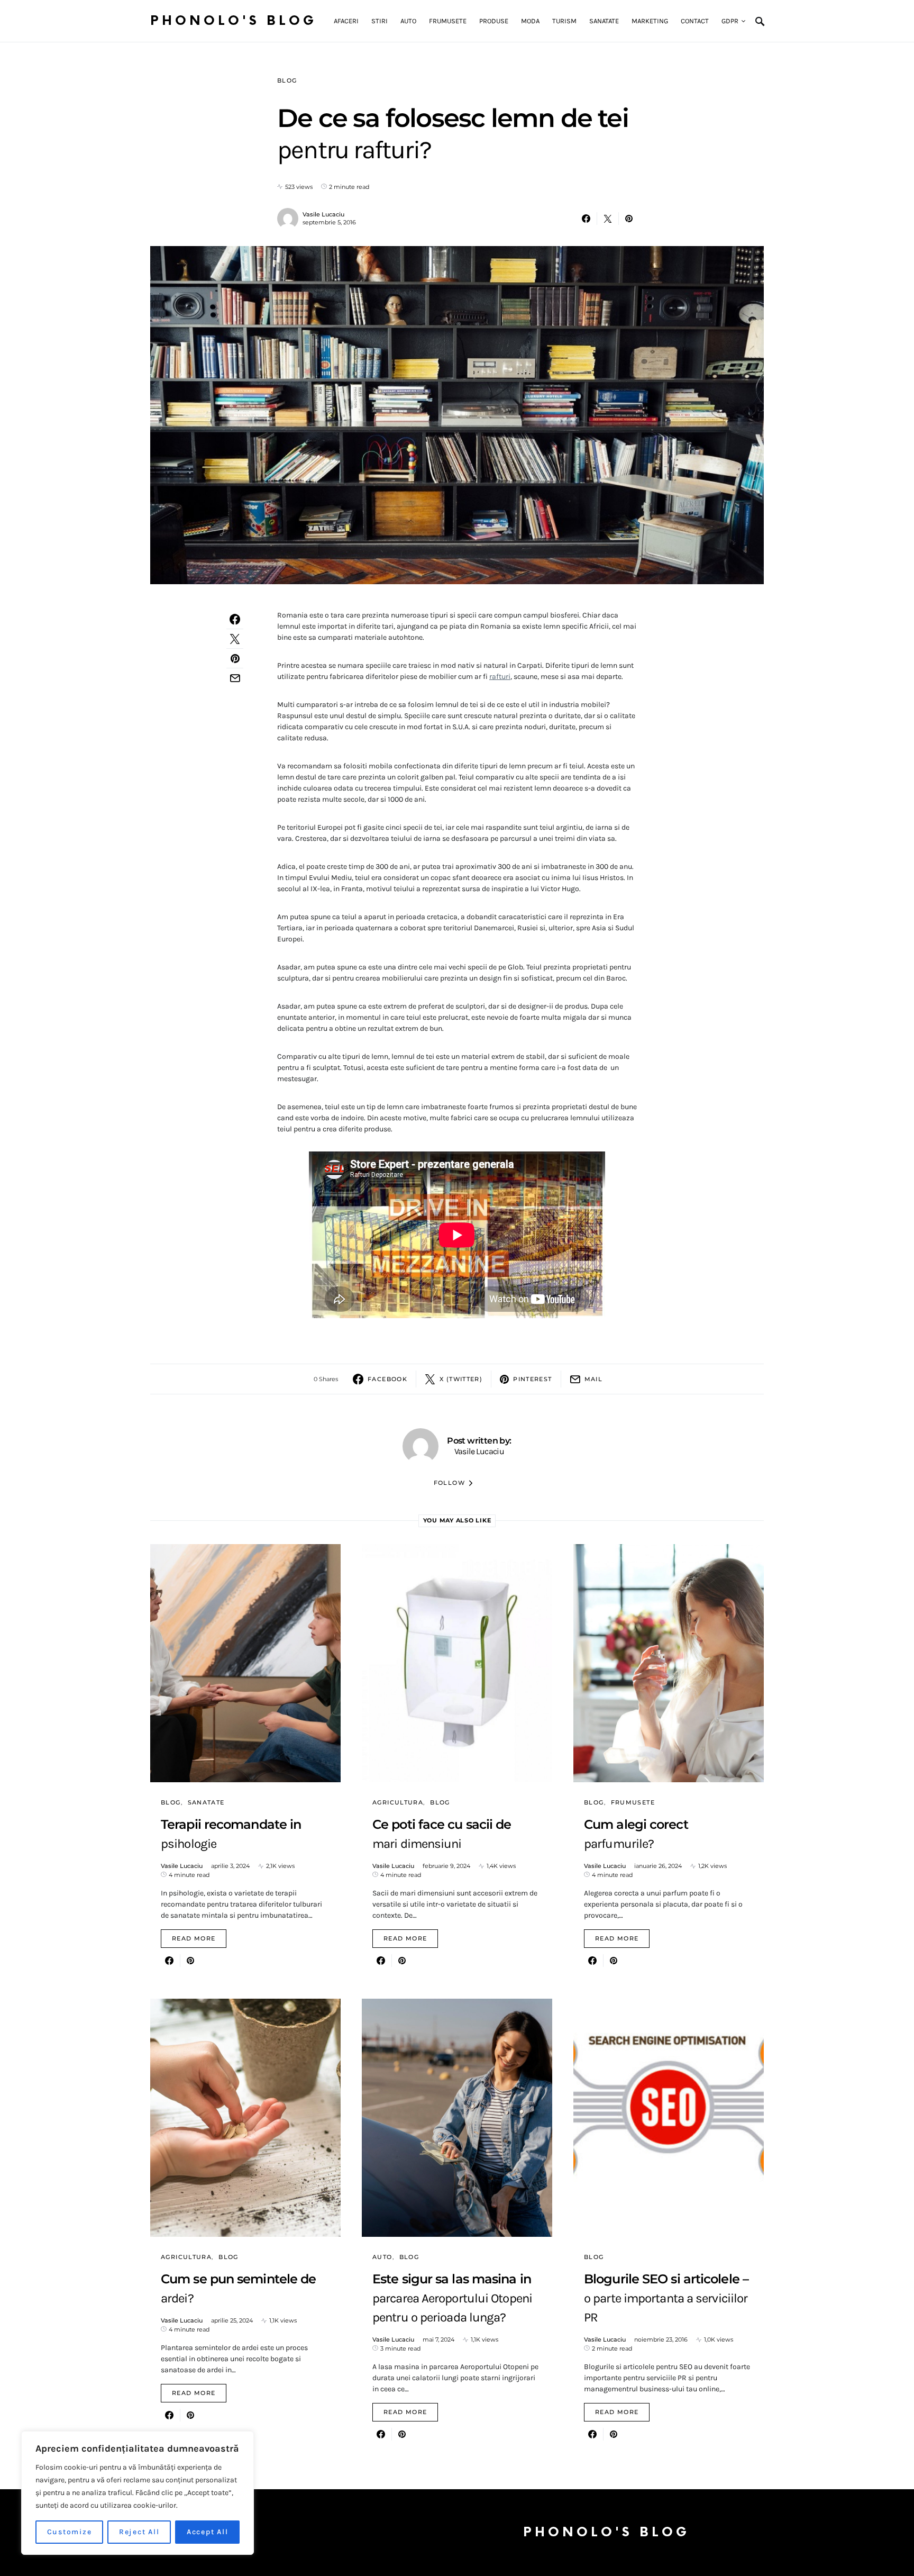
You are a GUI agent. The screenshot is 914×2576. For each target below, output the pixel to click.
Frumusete (633, 1802)
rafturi (500, 677)
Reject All (139, 2532)
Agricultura (398, 1802)
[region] (138, 2493)
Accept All (208, 2532)
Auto (382, 2257)
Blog (287, 80)
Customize (70, 2532)
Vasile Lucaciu (323, 214)
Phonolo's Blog (234, 21)
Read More (194, 1938)
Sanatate (206, 1802)
